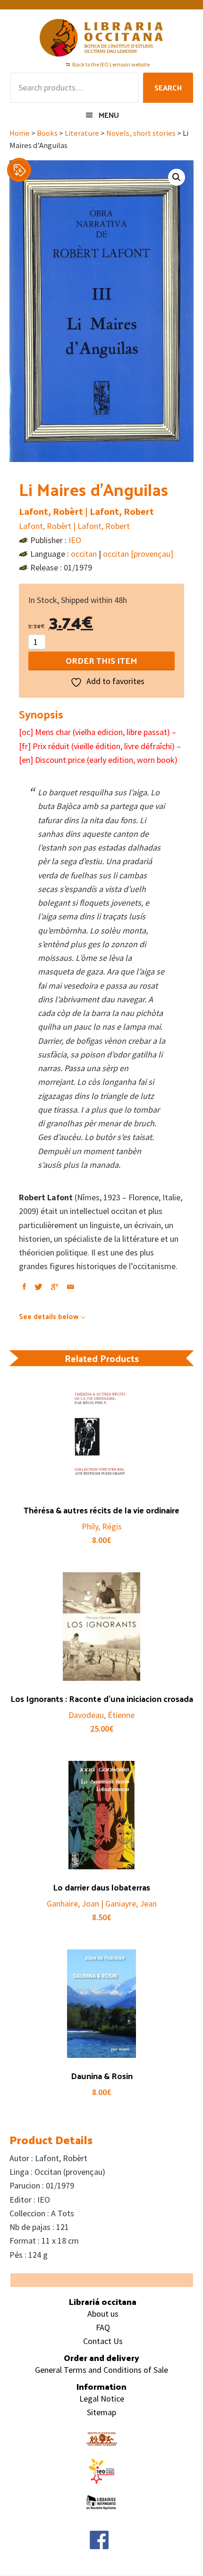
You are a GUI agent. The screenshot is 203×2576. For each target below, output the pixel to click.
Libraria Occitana (101, 38)
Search (168, 87)
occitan (84, 554)
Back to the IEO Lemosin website (111, 64)
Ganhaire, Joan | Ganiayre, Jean (102, 1903)
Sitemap (101, 2412)
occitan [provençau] (138, 554)
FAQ (103, 2327)
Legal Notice (102, 2398)
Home (20, 133)
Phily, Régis (102, 1526)
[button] (177, 177)
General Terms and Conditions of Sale (101, 2370)
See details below (49, 1316)
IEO (75, 540)
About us (103, 2314)
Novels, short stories (141, 133)
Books (47, 133)
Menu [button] (109, 115)
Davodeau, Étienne (101, 1715)
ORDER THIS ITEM (101, 660)
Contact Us (103, 2341)
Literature (82, 133)
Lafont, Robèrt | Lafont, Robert (86, 511)
